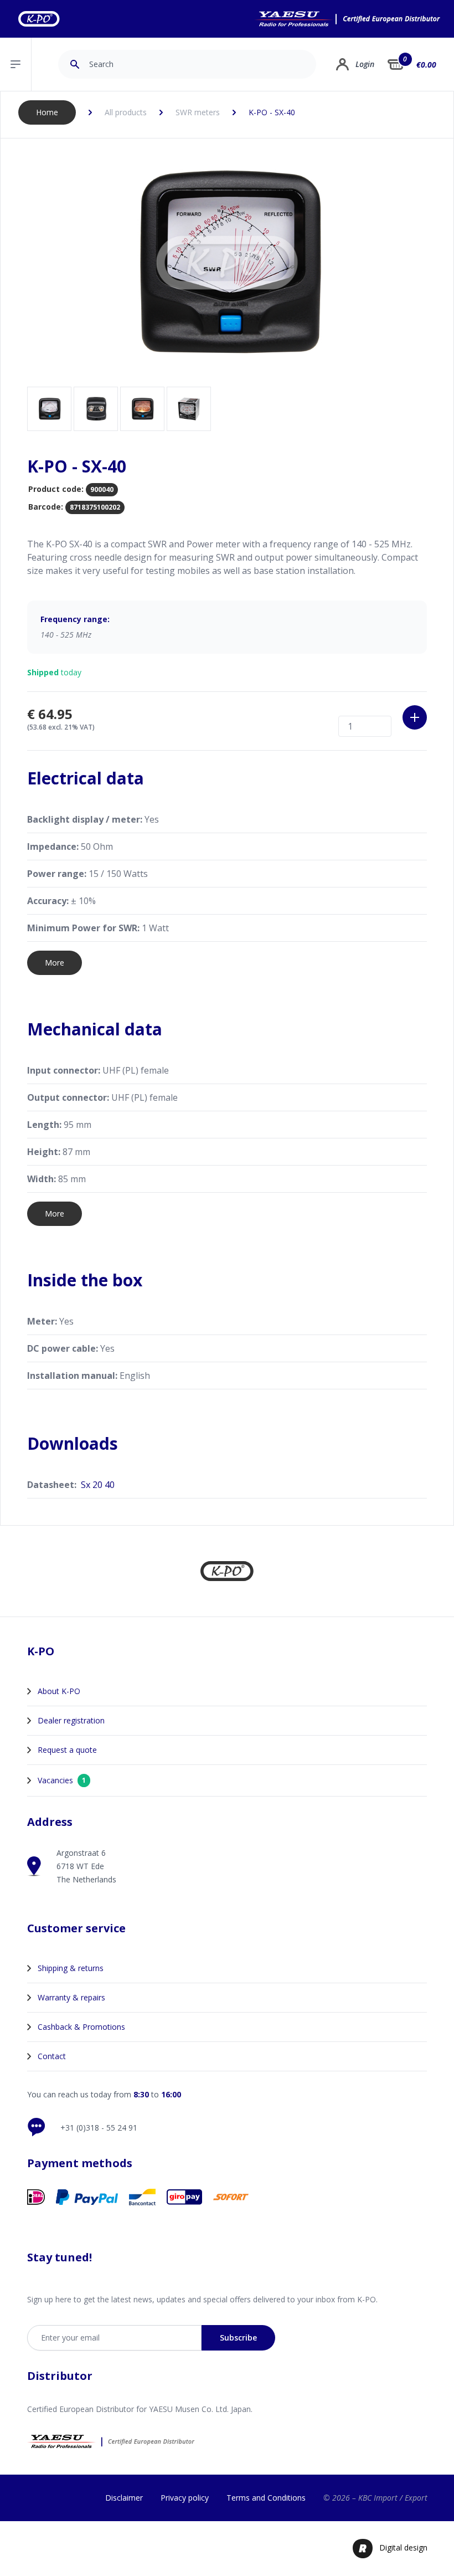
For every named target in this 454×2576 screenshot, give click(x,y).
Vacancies (62, 1780)
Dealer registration (71, 1720)
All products (126, 112)
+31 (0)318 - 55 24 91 (99, 2128)
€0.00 (426, 65)
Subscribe (238, 2338)
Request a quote (67, 1750)
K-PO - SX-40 (272, 112)
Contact (52, 2056)
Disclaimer (124, 2498)
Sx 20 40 (98, 1485)
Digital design (403, 2547)
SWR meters (198, 112)
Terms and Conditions (266, 2498)
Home (47, 112)
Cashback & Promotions (81, 2027)
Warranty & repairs (71, 1997)
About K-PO (59, 1691)
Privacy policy (185, 2498)
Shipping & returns (71, 1968)
